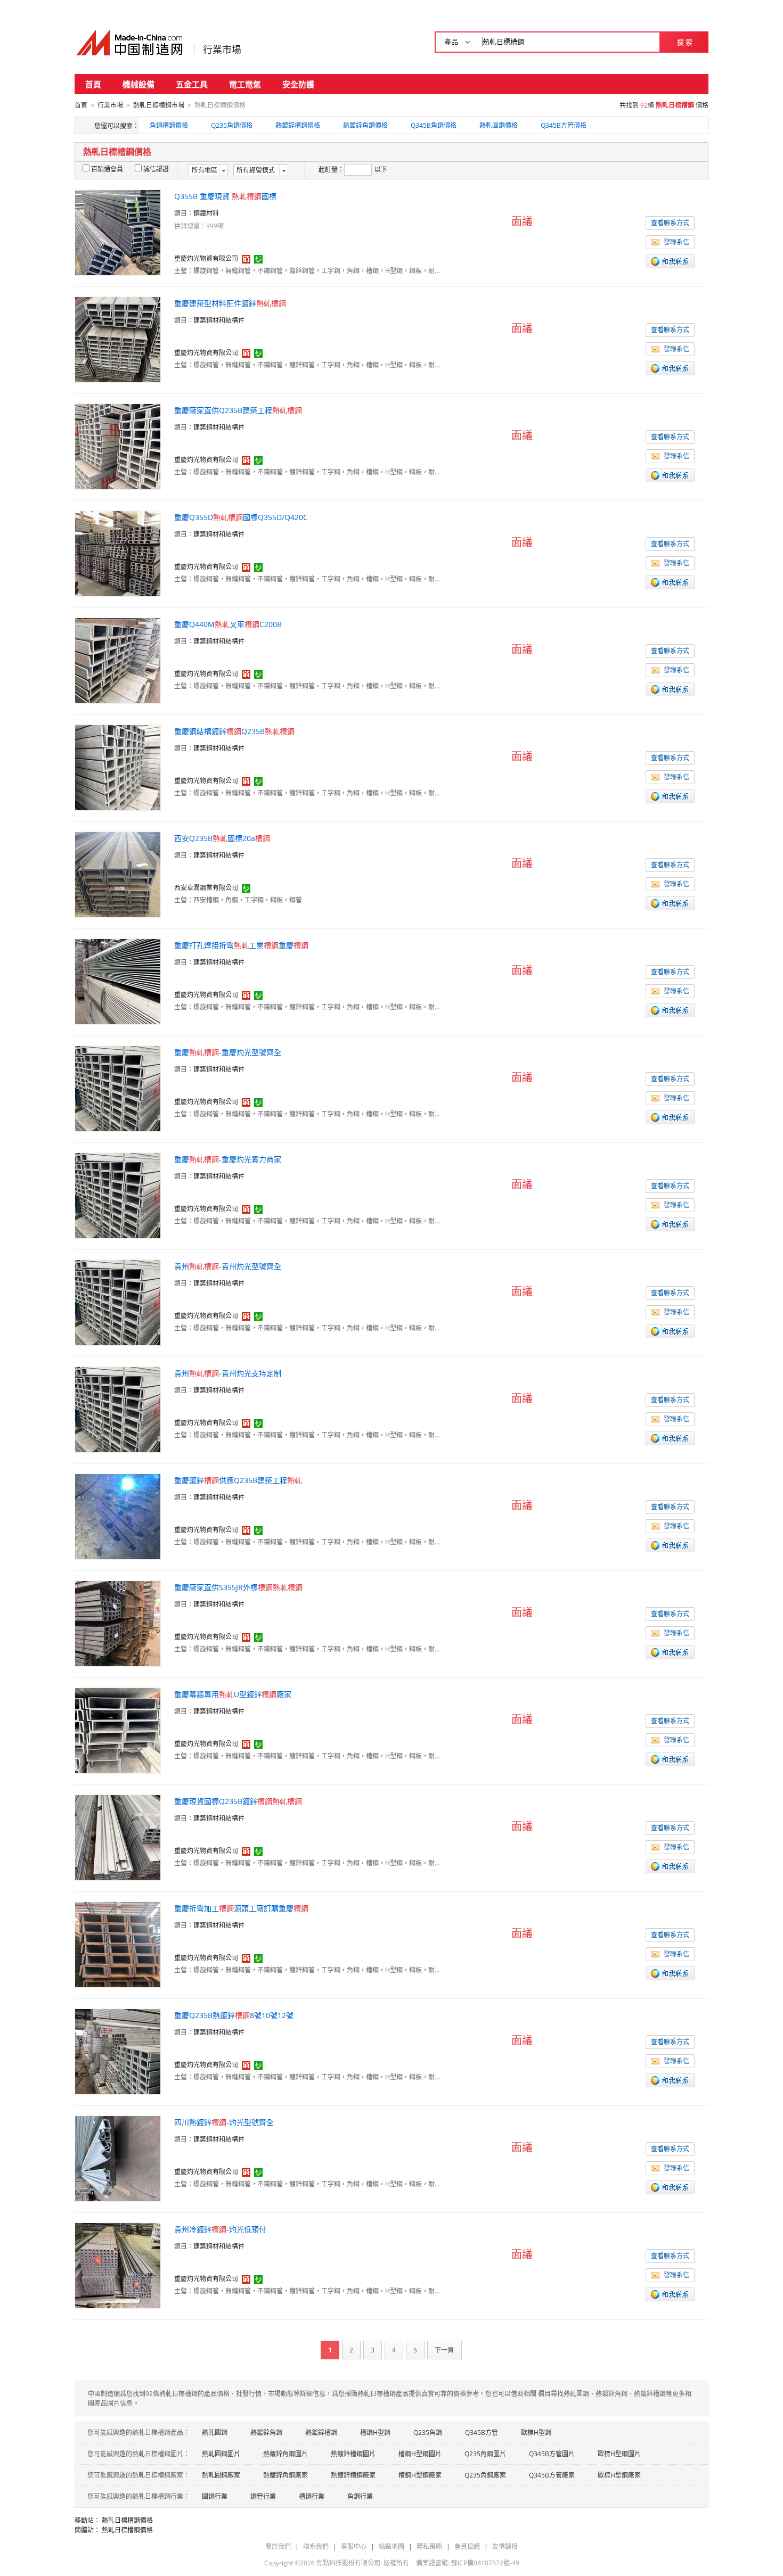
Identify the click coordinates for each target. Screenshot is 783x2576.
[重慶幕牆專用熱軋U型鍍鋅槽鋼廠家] (118, 1730)
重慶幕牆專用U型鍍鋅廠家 (233, 1694)
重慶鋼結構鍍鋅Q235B (234, 731)
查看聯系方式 (670, 223)
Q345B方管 (482, 2433)
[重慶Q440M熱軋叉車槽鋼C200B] (118, 660)
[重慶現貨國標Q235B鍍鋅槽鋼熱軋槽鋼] (118, 1837)
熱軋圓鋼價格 (499, 125)
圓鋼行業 (215, 2496)
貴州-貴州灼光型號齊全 (228, 1266)
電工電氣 (245, 84)
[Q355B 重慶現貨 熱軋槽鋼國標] (118, 232)
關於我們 (278, 2546)
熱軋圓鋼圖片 (221, 2454)
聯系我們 (316, 2546)
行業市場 (222, 50)
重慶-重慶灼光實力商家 (228, 1159)
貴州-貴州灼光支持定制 (228, 1373)
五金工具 (192, 84)
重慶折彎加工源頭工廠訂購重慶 (241, 1908)
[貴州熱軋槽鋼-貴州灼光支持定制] (118, 1409)
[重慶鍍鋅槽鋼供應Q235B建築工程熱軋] (118, 1516)
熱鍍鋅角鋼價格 (365, 125)
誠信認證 (156, 169)
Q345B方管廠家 (552, 2475)
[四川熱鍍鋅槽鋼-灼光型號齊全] (118, 2158)
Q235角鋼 (428, 2433)
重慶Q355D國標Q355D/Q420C (241, 517)
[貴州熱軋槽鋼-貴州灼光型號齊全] (118, 1302)
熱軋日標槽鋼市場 (159, 105)
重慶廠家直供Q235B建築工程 (238, 410)
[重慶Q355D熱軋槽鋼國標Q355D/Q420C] (118, 553)
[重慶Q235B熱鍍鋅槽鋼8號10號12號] (118, 2051)
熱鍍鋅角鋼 (266, 2433)
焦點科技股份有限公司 (348, 2563)
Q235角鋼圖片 (485, 2454)
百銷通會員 (107, 169)
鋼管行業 (263, 2496)
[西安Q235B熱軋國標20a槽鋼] (118, 874)
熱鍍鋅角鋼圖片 (286, 2454)
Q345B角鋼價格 (434, 125)
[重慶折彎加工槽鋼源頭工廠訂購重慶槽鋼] (118, 1944)
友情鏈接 (505, 2546)
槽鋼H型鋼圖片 (420, 2454)
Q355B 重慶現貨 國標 (225, 196)
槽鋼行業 (312, 2496)
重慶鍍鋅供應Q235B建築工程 (238, 1480)
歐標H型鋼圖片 (619, 2454)
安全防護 (298, 84)
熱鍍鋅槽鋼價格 (298, 125)
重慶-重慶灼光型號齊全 (228, 1052)
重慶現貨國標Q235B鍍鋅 (238, 1801)
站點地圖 (391, 2546)
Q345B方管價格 (564, 125)
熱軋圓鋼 (215, 2433)
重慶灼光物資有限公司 (206, 258)
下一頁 (444, 2350)
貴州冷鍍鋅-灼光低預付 (220, 2229)
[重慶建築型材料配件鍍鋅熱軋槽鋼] (118, 339)
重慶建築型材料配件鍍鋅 (230, 303)
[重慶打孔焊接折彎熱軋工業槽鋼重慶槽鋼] (118, 981)
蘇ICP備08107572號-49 (485, 2563)
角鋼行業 (360, 2496)
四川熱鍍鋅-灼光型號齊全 (224, 2122)
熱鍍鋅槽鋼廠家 (353, 2475)
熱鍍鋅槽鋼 (321, 2433)
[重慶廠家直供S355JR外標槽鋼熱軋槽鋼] (118, 1623)
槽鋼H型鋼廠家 (420, 2475)
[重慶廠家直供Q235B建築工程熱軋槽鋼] (118, 446)
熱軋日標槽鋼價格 (127, 2520)
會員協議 (467, 2546)
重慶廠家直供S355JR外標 (238, 1587)
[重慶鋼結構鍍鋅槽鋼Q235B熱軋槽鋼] (118, 767)
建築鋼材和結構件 (219, 320)
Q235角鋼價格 (232, 125)
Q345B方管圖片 (552, 2454)
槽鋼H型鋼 (375, 2433)
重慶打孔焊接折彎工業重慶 (241, 945)
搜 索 (685, 42)
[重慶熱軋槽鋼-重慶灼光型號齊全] (118, 1088)
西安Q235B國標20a (222, 838)
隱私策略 (429, 2546)
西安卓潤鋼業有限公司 (206, 888)
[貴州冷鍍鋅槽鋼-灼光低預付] (118, 2265)
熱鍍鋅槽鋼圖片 (353, 2454)
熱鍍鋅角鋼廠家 (286, 2475)
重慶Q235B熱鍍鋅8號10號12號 (234, 2015)
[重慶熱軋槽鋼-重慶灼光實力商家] (118, 1195)
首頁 (93, 84)
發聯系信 (676, 242)
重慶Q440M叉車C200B (228, 624)
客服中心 (354, 2546)
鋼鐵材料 (206, 213)
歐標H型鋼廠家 (619, 2475)
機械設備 (138, 84)
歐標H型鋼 (536, 2433)
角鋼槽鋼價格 (169, 125)
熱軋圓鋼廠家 (221, 2475)
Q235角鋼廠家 (485, 2475)
